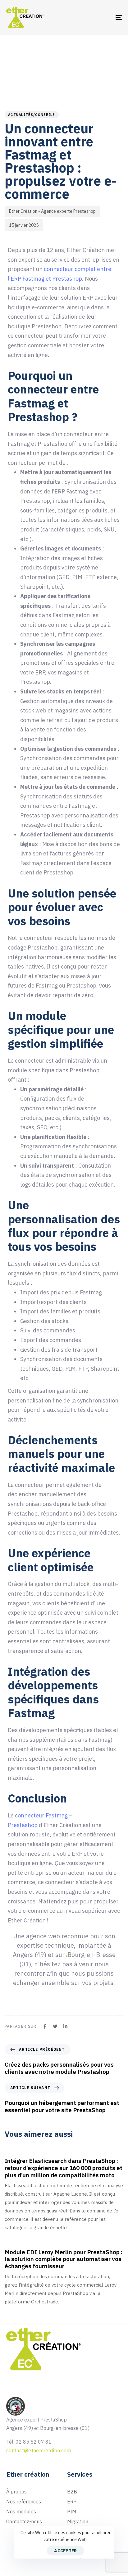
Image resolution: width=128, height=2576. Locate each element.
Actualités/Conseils (32, 115)
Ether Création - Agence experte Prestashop (52, 211)
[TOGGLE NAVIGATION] (103, 17)
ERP (72, 2502)
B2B (72, 2492)
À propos (16, 2492)
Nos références (24, 2502)
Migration (78, 2521)
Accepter (65, 2551)
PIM (72, 2512)
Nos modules (21, 2512)
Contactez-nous (24, 2521)
